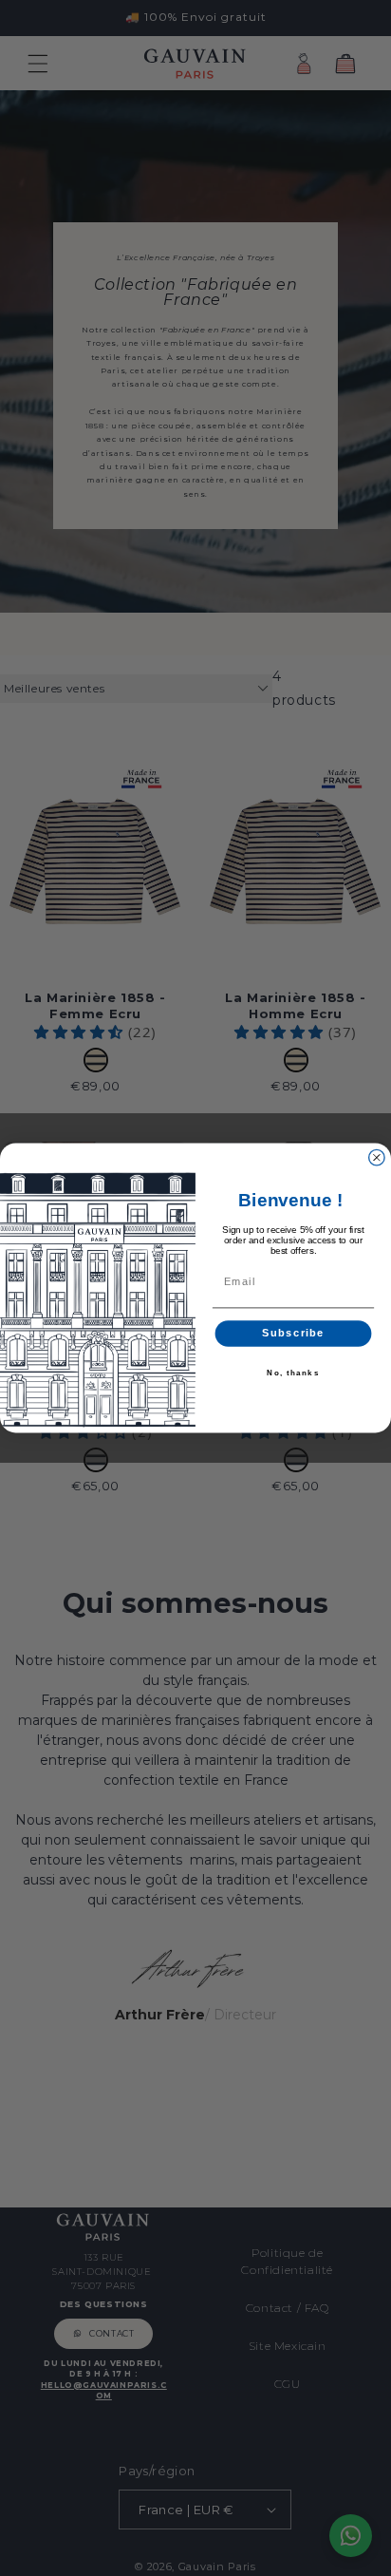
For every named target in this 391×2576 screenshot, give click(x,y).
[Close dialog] (377, 1157)
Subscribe (293, 1334)
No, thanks (293, 1373)
